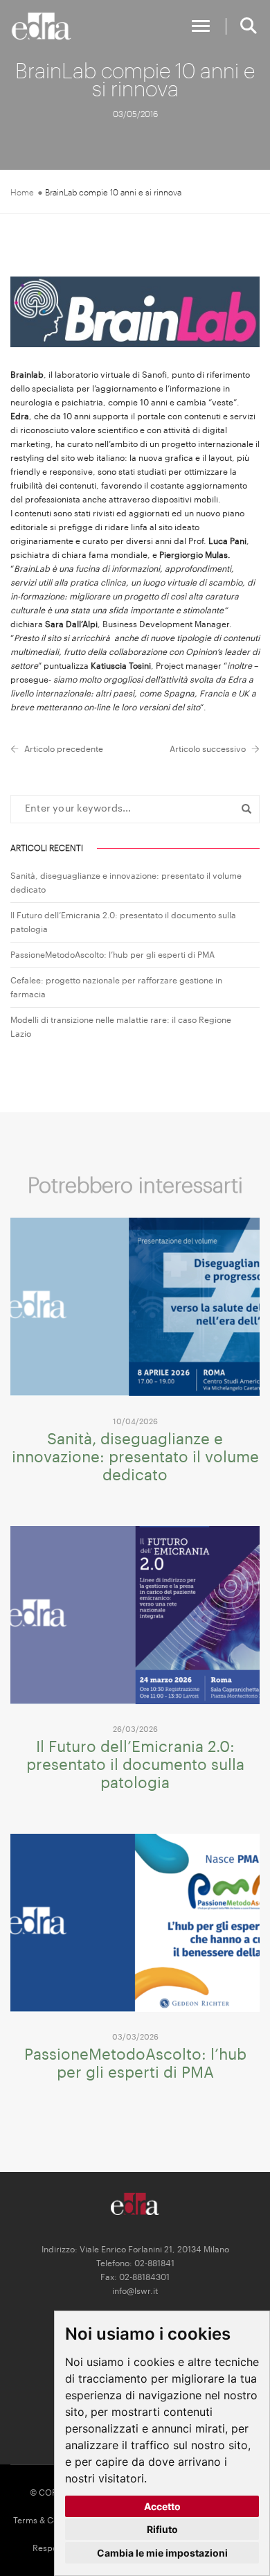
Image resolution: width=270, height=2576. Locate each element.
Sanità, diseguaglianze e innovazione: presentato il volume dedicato (135, 1457)
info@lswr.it (135, 2291)
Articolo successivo (208, 749)
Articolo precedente (64, 749)
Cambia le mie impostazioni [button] (162, 2553)
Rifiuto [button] (162, 2529)
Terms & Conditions (51, 2521)
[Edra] (42, 26)
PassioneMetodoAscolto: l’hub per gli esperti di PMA (112, 955)
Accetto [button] (162, 2506)
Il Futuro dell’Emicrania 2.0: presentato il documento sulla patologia (135, 1765)
